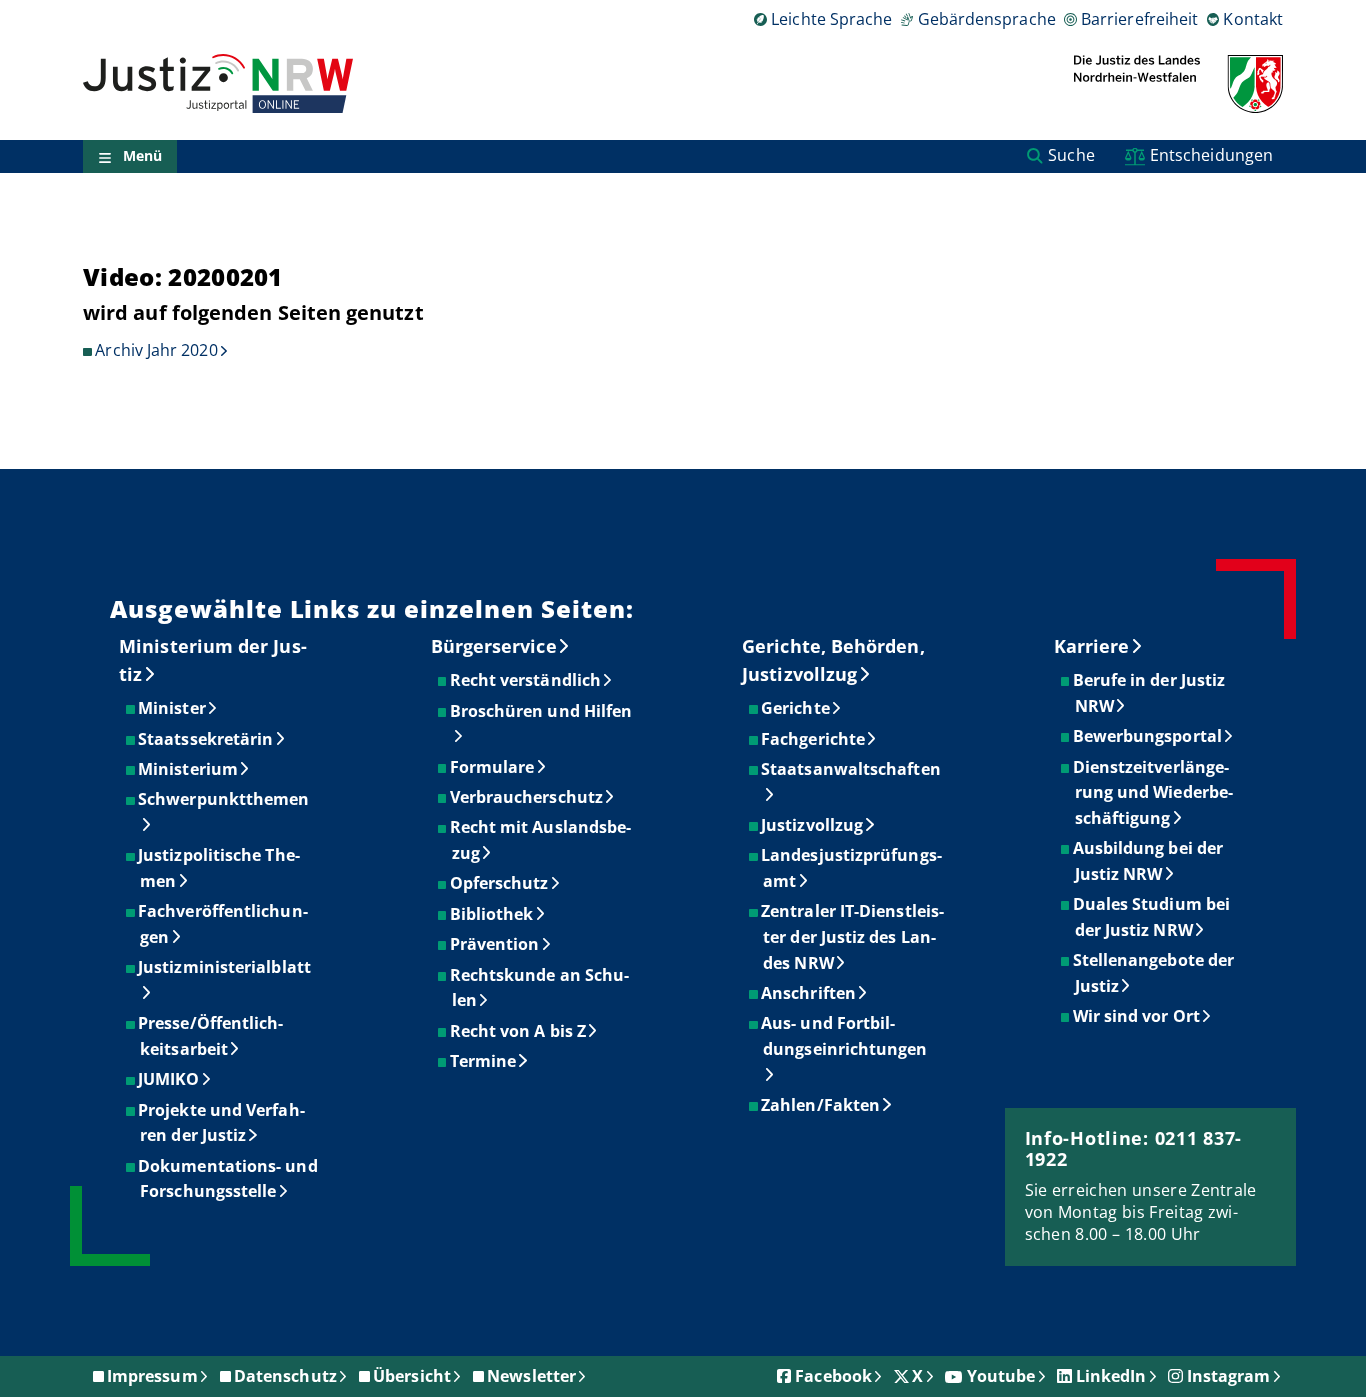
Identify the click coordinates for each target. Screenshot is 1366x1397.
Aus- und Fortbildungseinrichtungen (845, 1036)
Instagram (1229, 1376)
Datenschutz (285, 1376)
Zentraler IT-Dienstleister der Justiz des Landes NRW (853, 936)
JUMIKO (169, 1079)
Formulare (493, 767)
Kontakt (1253, 19)
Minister (173, 708)
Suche (1071, 155)
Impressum (152, 1376)
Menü (142, 156)
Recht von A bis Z (519, 1031)
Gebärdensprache (986, 19)
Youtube (1001, 1376)
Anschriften (809, 993)
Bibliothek (493, 914)
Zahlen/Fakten (821, 1105)
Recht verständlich (526, 680)
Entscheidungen (1211, 155)
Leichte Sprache (831, 19)
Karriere (1092, 646)
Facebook (833, 1376)
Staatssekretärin (206, 739)
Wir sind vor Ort (1137, 1016)
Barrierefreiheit (1139, 19)
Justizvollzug (813, 825)
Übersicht (412, 1376)
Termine (484, 1061)
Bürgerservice (494, 646)
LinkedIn (1111, 1376)
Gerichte (796, 708)
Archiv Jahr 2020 (156, 350)
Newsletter (531, 1376)
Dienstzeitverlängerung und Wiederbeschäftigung (1154, 792)
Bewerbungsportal (1148, 736)
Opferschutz (500, 883)
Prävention (496, 944)
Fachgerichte (814, 739)
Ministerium (189, 769)
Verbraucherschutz (527, 797)
